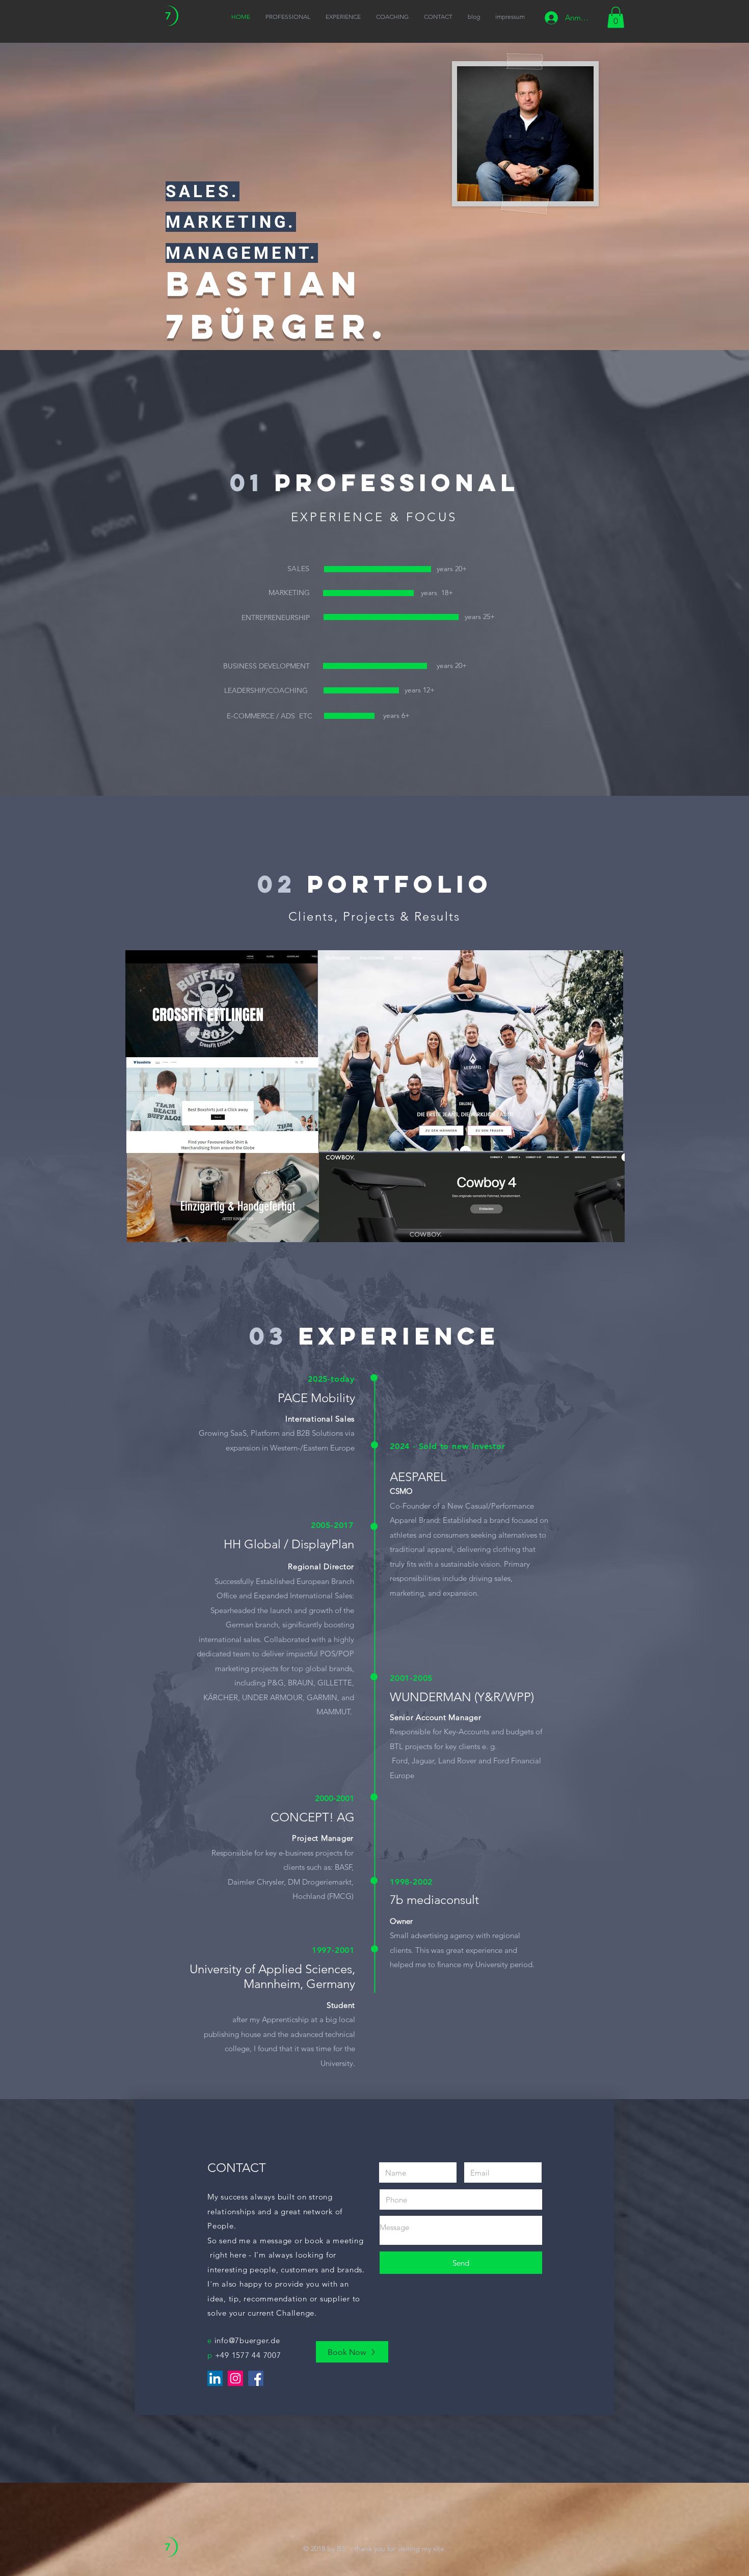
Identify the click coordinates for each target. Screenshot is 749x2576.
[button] (616, 17)
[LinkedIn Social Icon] (215, 2378)
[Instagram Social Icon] (235, 2378)
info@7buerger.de (247, 2340)
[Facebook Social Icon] (256, 2378)
